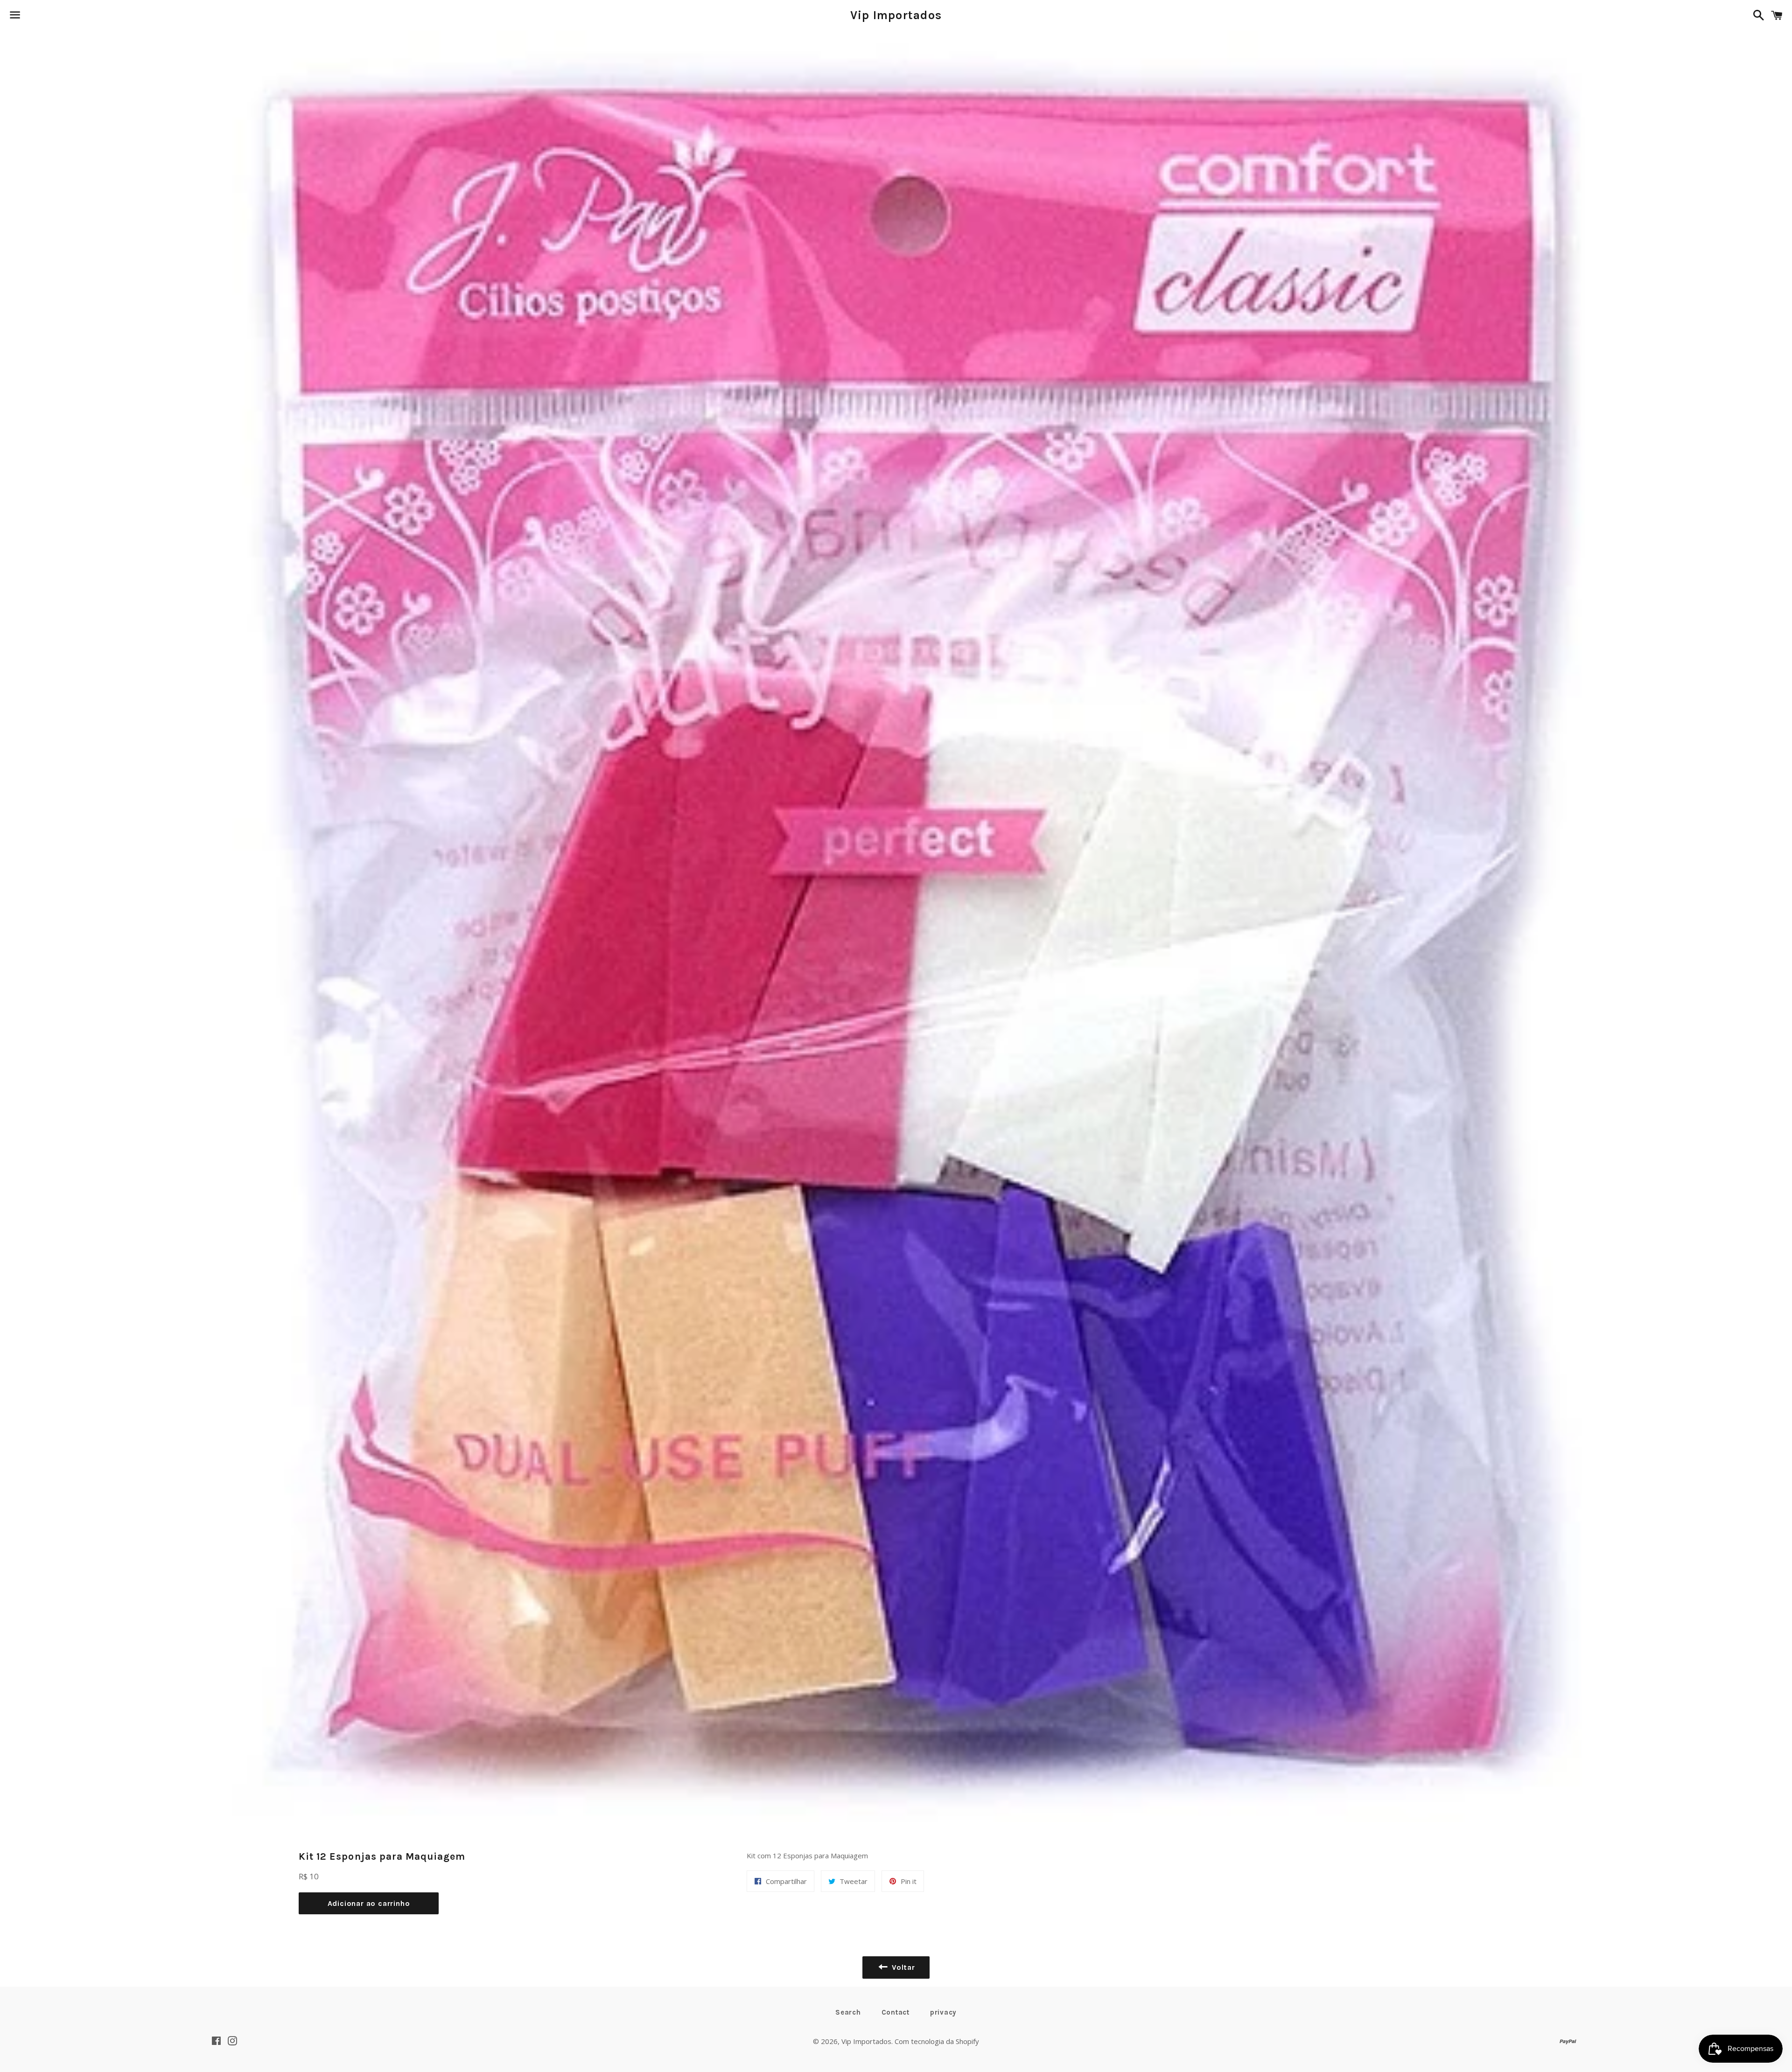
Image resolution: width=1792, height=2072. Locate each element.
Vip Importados (896, 15)
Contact (896, 2012)
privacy (943, 2012)
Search (848, 2012)
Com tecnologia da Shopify (937, 2041)
